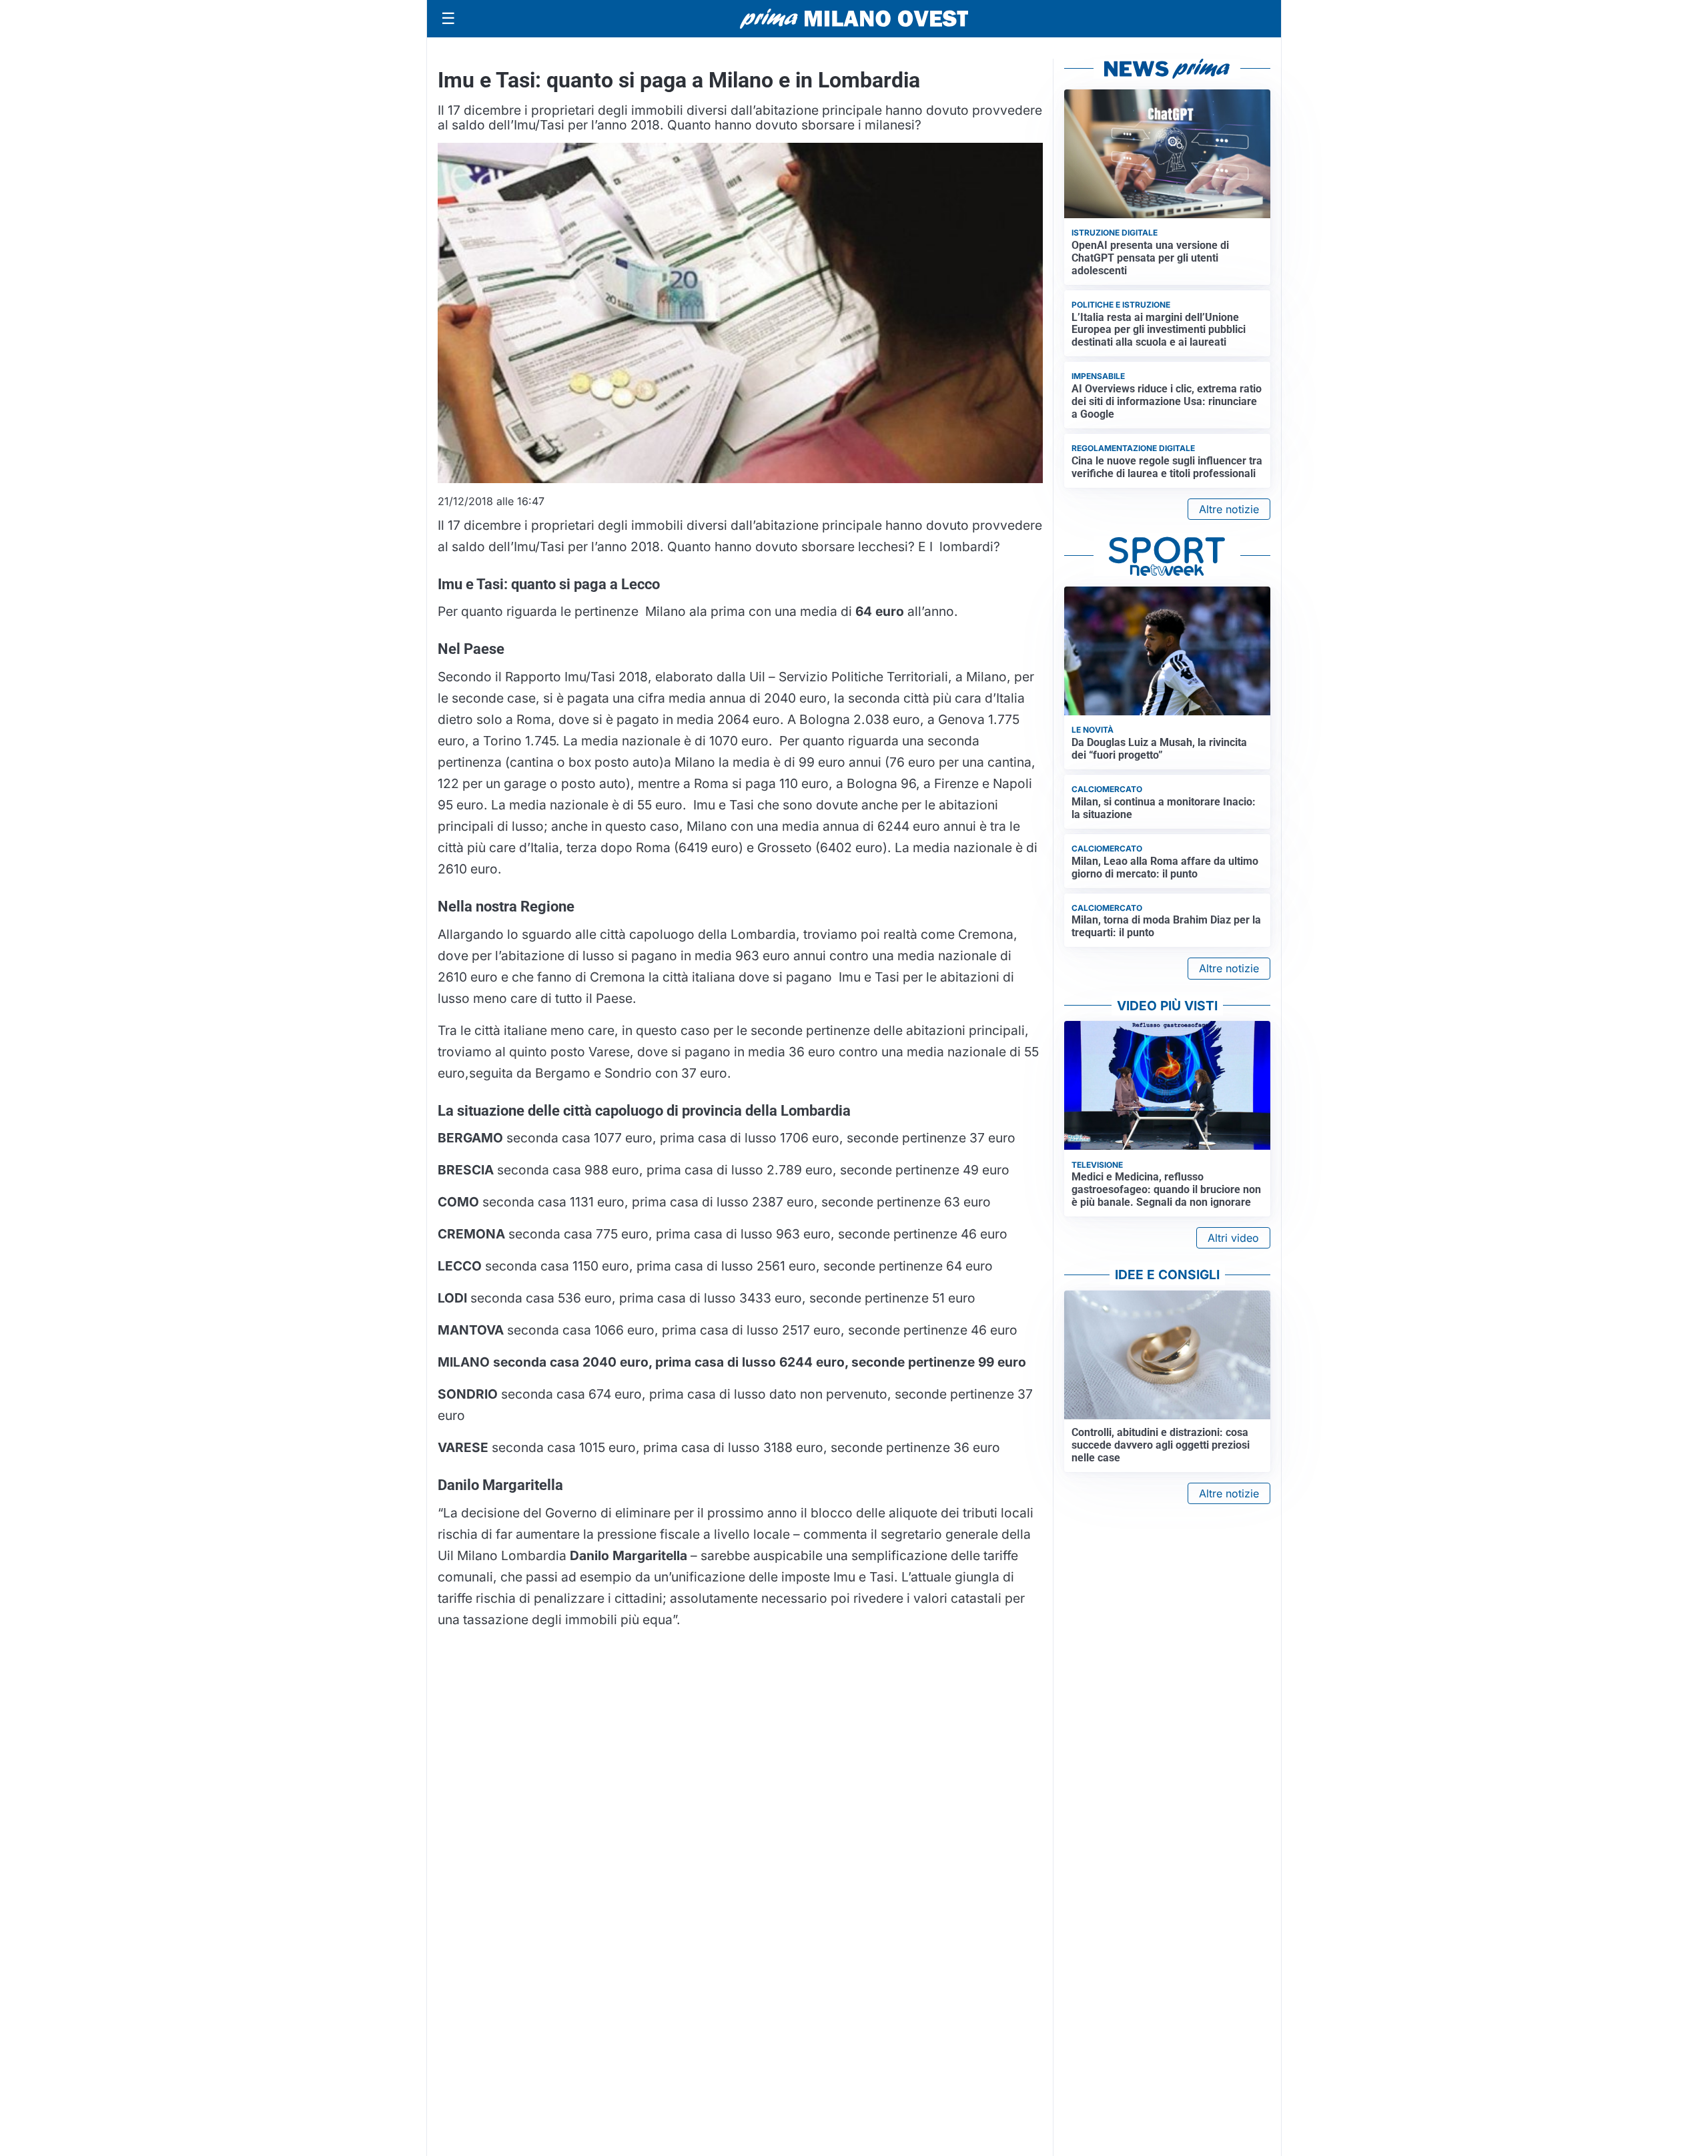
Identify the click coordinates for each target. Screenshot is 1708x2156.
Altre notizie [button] (1229, 509)
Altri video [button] (1233, 1238)
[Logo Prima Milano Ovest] (854, 19)
